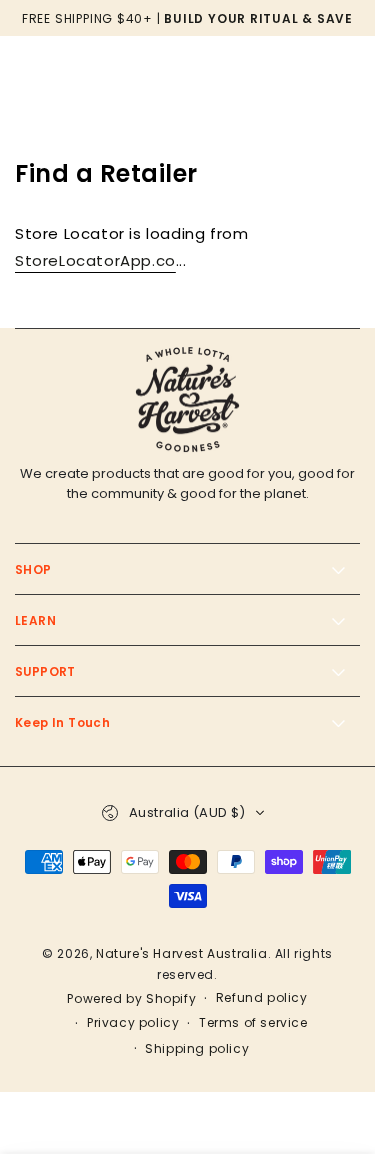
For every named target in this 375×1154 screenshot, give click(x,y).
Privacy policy (133, 1023)
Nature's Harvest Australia (182, 953)
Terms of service (253, 1023)
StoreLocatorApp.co (95, 260)
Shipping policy (197, 1049)
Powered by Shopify (131, 999)
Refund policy (262, 998)
